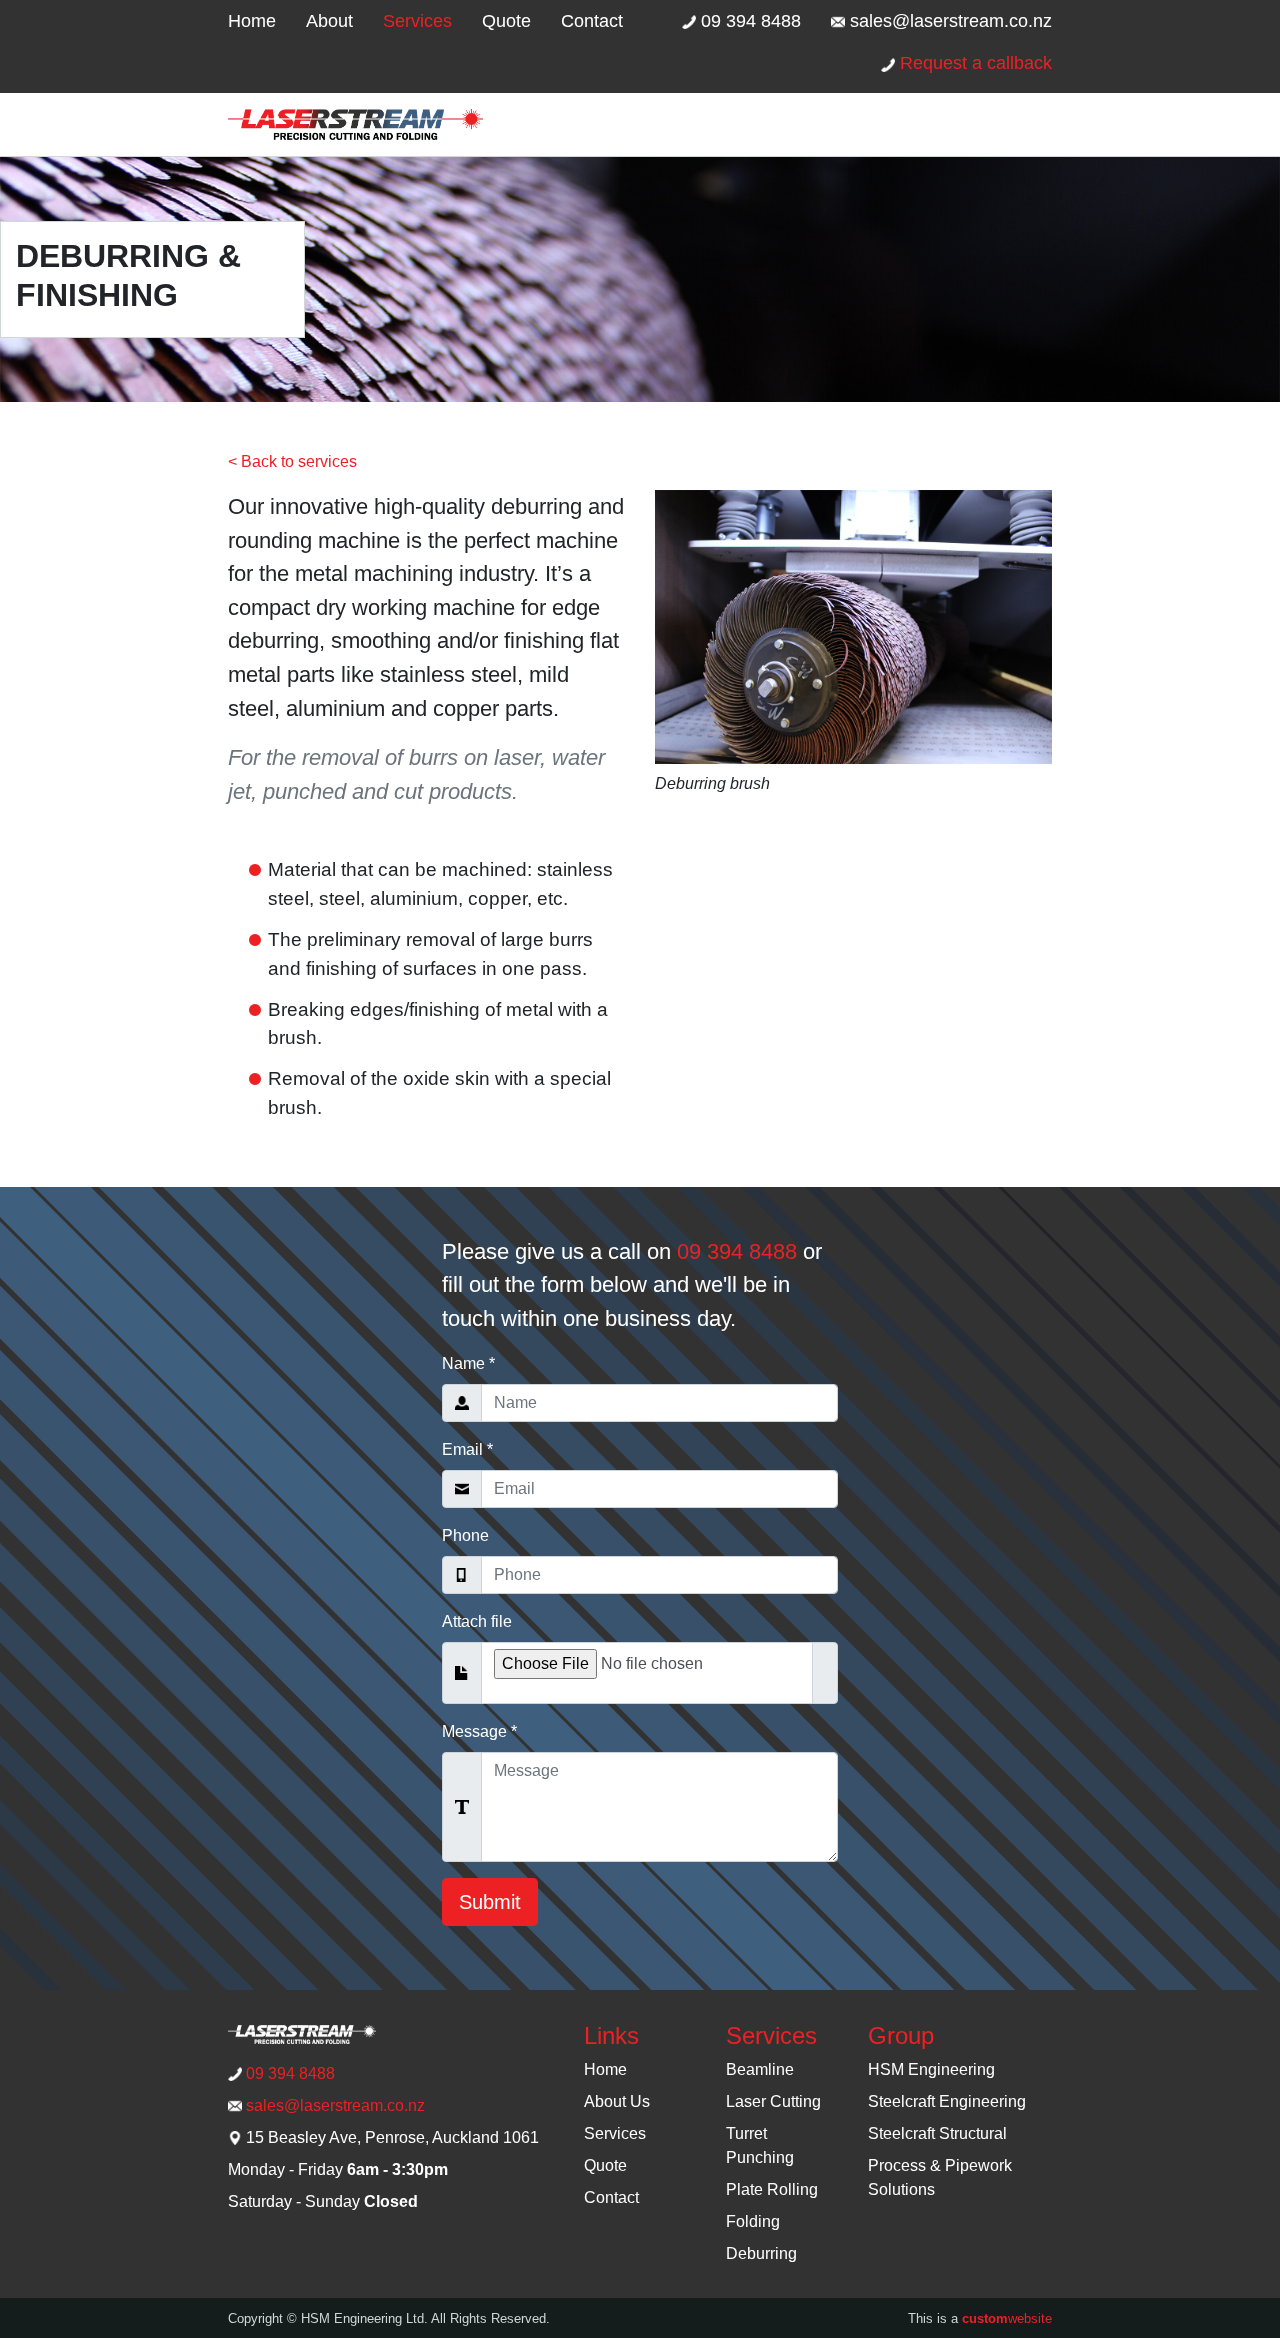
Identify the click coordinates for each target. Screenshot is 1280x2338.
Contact (592, 21)
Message (479, 1731)
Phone (465, 1535)
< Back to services (292, 461)
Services (417, 21)
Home (252, 21)
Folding (753, 2221)
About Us (617, 2101)
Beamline (760, 2069)
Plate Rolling (772, 2189)
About (329, 21)
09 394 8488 (748, 21)
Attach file (477, 1621)
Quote (506, 21)
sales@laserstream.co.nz (948, 21)
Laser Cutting (773, 2101)
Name (468, 1363)
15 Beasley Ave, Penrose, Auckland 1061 (390, 2137)
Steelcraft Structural (937, 2133)
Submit (490, 1902)
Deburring (761, 2253)
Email (467, 1449)
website (1007, 2318)
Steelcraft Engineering (947, 2101)
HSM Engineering (931, 2069)
